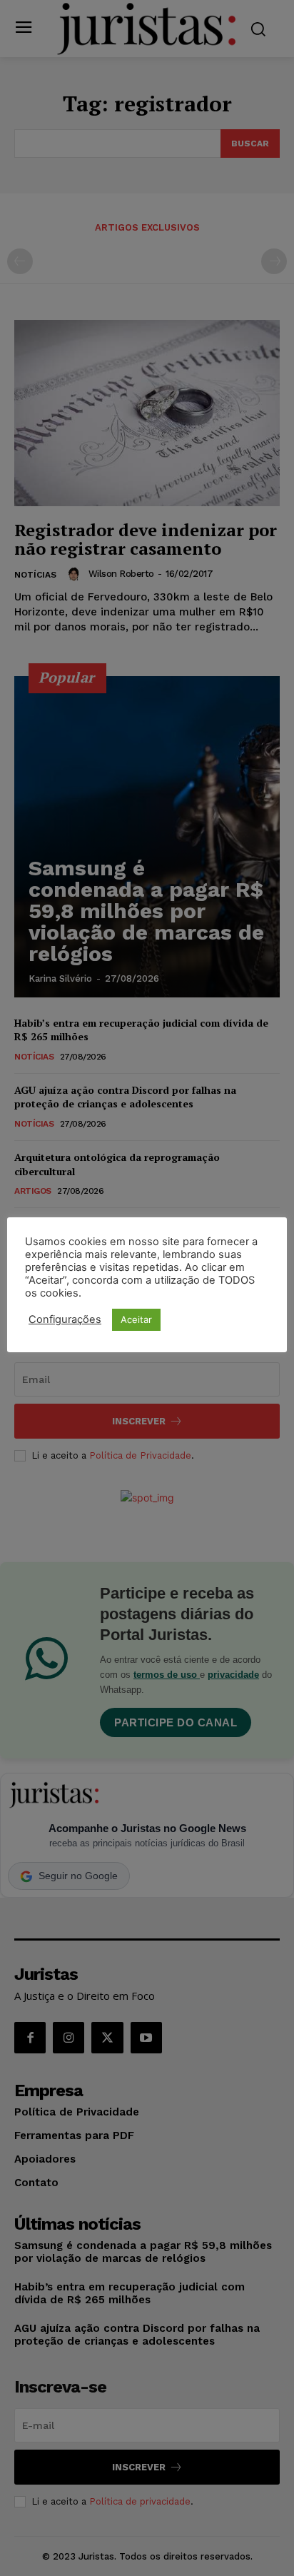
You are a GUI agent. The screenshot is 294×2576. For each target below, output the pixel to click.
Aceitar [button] (136, 1319)
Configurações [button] (65, 1319)
